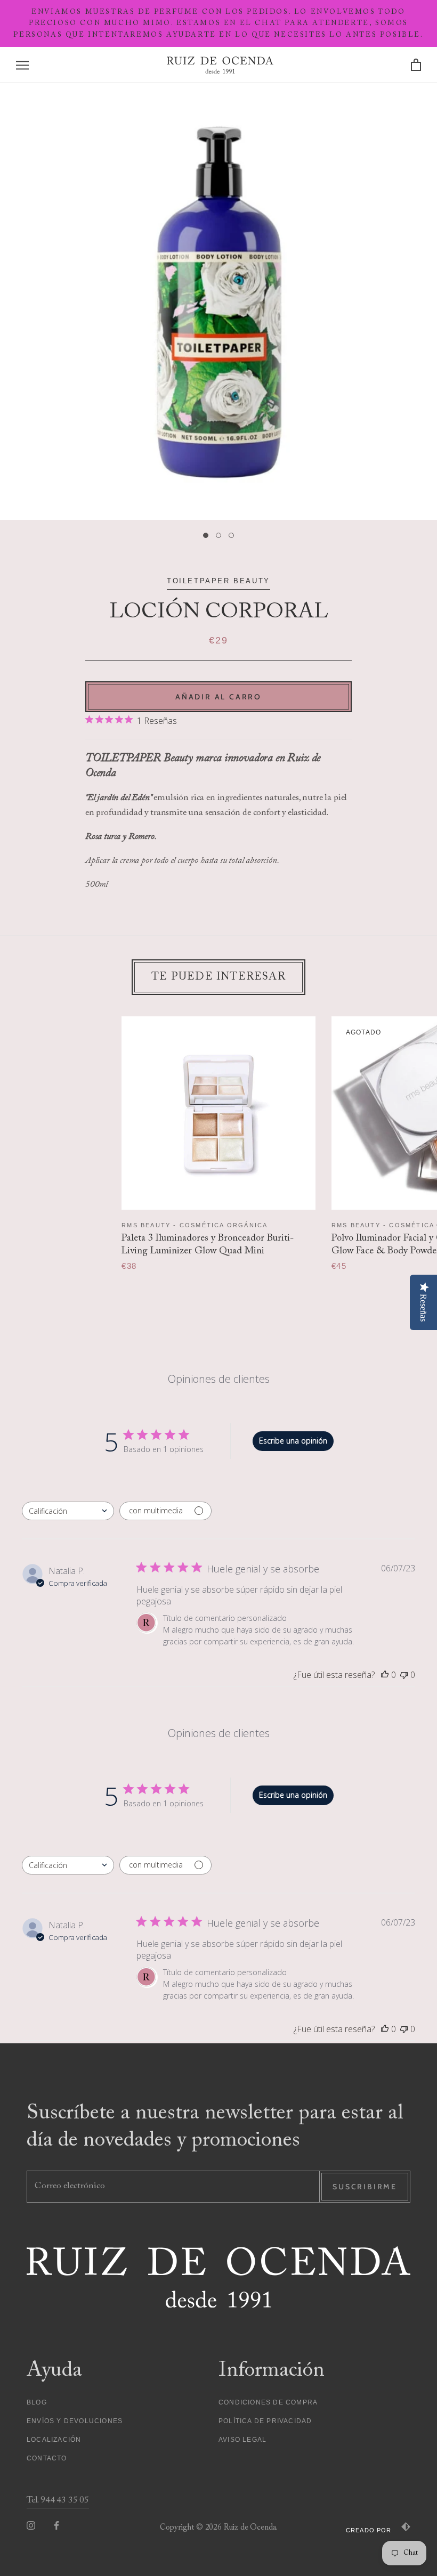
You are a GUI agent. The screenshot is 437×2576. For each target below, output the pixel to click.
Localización (54, 2440)
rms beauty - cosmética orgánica (195, 1225)
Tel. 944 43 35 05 (58, 2501)
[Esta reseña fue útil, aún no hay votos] (385, 1675)
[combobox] (68, 1511)
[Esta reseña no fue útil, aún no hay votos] (404, 1675)
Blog (37, 2402)
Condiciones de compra (268, 2402)
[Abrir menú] (22, 65)
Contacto (47, 2458)
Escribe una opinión (293, 1441)
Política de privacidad (265, 2421)
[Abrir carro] (416, 65)
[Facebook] (56, 2525)
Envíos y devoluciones (75, 2421)
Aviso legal (242, 2440)
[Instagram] (31, 2525)
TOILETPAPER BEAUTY (218, 581)
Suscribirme (365, 2187)
